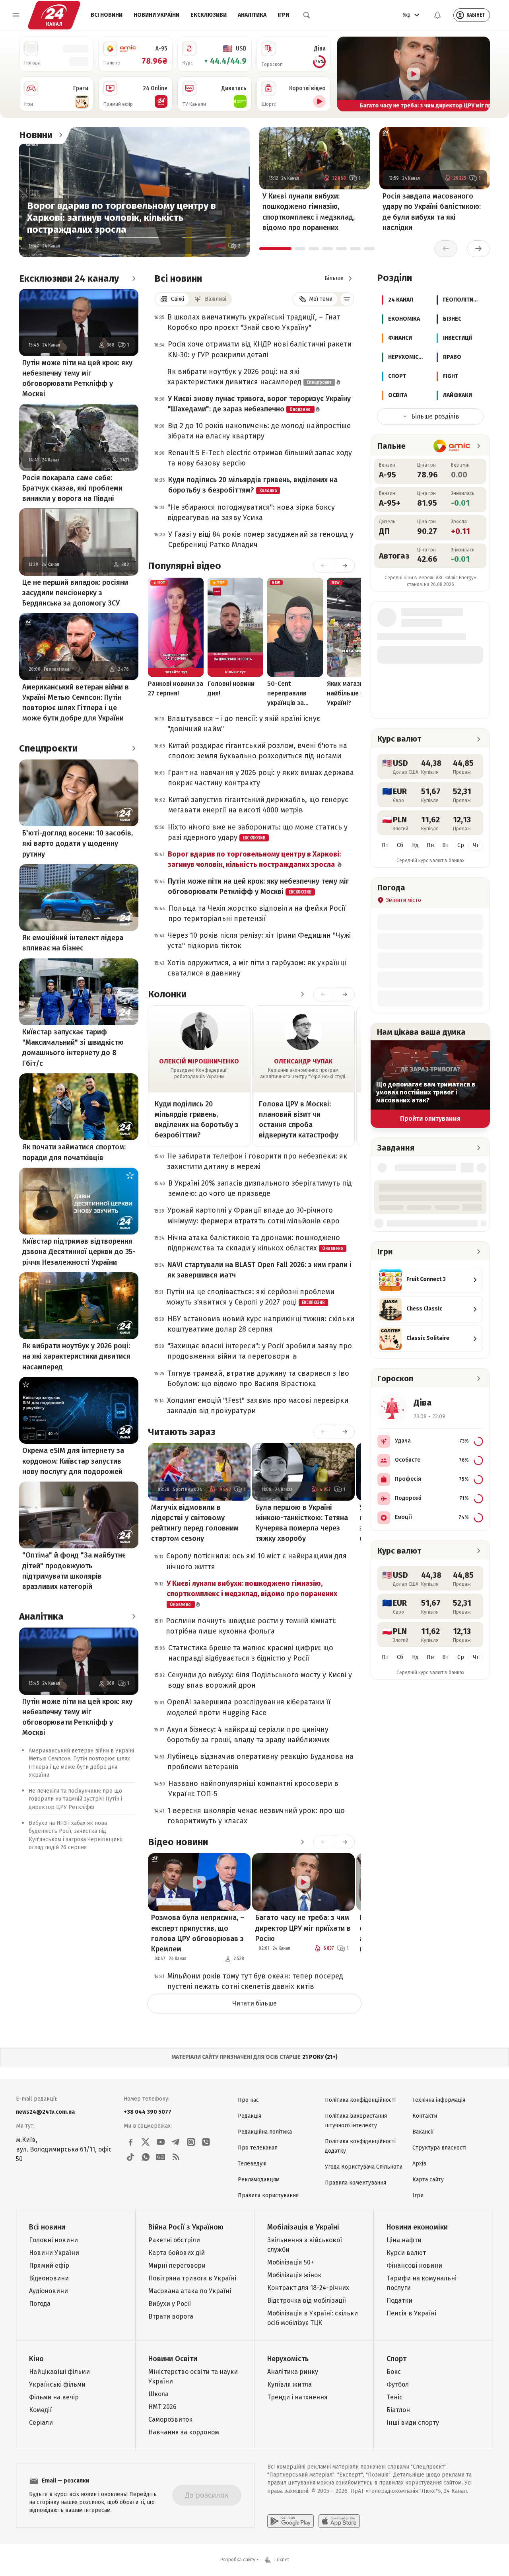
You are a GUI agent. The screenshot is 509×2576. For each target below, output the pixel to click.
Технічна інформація (439, 2100)
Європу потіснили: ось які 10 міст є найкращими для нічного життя (256, 1561)
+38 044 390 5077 (148, 2112)
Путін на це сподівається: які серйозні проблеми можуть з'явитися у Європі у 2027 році (250, 1297)
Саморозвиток (170, 2419)
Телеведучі (252, 2164)
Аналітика (252, 15)
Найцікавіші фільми (59, 2372)
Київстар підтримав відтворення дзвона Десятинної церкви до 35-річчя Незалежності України (79, 1252)
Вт (445, 845)
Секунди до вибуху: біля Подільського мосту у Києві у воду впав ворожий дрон (260, 1680)
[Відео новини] (302, 1842)
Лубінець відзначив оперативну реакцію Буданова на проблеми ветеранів (260, 1762)
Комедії (40, 2410)
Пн (430, 845)
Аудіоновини (49, 2291)
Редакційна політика (265, 2132)
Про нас (248, 2100)
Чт (476, 845)
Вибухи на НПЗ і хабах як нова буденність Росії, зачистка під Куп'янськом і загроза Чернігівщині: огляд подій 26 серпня (75, 1835)
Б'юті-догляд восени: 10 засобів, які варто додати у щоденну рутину (78, 843)
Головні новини (53, 2240)
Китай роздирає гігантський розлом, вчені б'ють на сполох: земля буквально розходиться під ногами (258, 751)
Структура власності (439, 2148)
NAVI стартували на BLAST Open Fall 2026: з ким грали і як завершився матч (259, 1270)
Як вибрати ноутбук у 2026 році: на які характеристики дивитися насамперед (76, 1356)
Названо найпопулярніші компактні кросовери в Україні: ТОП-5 (253, 1789)
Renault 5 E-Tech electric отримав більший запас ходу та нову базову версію (260, 458)
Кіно (36, 2359)
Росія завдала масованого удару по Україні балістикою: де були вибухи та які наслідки (432, 212)
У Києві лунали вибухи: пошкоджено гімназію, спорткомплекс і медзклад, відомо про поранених (309, 212)
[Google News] (161, 2157)
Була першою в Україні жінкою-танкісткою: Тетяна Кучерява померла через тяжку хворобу (302, 1523)
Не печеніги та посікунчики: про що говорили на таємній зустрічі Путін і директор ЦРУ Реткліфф (75, 1799)
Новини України (156, 15)
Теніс (394, 2397)
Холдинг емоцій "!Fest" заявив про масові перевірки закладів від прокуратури (258, 1406)
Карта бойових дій (177, 2253)
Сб (400, 845)
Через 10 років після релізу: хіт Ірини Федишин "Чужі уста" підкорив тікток (259, 940)
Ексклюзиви (209, 15)
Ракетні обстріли (174, 2240)
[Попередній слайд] (347, 74)
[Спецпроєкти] (134, 748)
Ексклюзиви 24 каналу (69, 278)
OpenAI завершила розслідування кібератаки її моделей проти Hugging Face (249, 1707)
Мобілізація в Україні (303, 2227)
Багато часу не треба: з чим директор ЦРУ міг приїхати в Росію (303, 1928)
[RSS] (176, 2157)
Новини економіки (417, 2227)
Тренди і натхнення (297, 2397)
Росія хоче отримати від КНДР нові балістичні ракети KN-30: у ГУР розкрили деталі (260, 349)
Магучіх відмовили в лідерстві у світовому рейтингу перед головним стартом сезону (195, 1523)
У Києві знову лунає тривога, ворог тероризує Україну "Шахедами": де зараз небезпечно (259, 404)
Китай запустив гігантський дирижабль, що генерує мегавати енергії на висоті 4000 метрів (258, 805)
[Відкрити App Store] (339, 2521)
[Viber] (206, 2142)
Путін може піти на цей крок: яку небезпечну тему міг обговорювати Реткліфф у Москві (77, 378)
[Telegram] (176, 2142)
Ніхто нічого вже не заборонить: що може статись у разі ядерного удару (258, 832)
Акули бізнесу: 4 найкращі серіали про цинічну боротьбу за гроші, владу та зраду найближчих (248, 1735)
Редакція (250, 2116)
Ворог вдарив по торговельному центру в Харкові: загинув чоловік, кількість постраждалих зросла (121, 218)
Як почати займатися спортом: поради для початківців (74, 1152)
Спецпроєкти (48, 748)
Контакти (425, 2116)
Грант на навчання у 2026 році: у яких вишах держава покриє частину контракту (261, 778)
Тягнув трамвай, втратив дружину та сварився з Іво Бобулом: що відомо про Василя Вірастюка (258, 1379)
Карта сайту (428, 2180)
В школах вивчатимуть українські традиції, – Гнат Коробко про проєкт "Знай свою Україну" (254, 322)
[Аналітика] (134, 1616)
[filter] (347, 299)
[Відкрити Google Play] (290, 2521)
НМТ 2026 (162, 2407)
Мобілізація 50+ (290, 2262)
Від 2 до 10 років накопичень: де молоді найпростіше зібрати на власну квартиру (259, 431)
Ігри (283, 15)
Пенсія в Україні (411, 2313)
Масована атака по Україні (190, 2291)
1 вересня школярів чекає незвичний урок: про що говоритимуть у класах (256, 1816)
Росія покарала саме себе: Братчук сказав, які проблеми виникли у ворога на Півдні (72, 488)
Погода (40, 2304)
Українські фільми (57, 2384)
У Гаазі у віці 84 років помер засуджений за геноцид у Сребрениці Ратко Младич (261, 539)
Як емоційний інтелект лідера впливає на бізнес (73, 943)
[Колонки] (302, 994)
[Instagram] (191, 2142)
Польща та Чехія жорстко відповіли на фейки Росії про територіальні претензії (257, 913)
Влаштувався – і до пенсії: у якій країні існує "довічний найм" (244, 724)
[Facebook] (130, 2142)
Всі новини (107, 15)
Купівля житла (289, 2384)
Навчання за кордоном (184, 2432)
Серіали (41, 2423)
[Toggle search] (307, 15)
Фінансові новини (414, 2265)
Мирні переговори (177, 2265)
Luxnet (282, 2560)
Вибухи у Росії (170, 2304)
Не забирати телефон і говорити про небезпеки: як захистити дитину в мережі (257, 1161)
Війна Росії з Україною (186, 2227)
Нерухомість (288, 2359)
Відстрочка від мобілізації (307, 2300)
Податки (399, 2300)
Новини (36, 135)
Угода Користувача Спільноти (364, 2167)
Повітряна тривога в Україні (192, 2278)
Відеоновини (49, 2278)
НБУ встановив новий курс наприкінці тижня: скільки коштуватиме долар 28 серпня (261, 1324)
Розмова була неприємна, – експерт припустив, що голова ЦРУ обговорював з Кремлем (198, 1933)
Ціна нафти (404, 2240)
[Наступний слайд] (480, 74)
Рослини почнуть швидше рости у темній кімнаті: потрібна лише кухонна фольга (251, 1626)
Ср (461, 845)
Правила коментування (356, 2183)
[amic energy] (452, 446)
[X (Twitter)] (146, 2142)
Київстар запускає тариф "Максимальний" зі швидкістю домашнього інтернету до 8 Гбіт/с (73, 1048)
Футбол (398, 2384)
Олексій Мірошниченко (199, 1061)
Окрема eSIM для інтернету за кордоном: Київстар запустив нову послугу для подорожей (73, 1461)
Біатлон (398, 2410)
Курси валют (406, 2253)
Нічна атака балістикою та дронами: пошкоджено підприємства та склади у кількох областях (255, 1243)
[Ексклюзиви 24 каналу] (134, 278)
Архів (419, 2164)
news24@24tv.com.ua (45, 2112)
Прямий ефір (49, 2265)
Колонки (167, 994)
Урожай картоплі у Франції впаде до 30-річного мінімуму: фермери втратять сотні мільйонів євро (254, 1215)
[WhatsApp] (146, 2157)
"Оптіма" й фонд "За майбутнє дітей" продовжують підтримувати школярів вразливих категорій (74, 1571)
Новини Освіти (173, 2359)
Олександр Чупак (303, 1061)
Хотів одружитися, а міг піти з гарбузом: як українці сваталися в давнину (257, 968)
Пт (385, 845)
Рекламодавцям (259, 2180)
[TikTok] (130, 2157)
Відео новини (178, 1842)
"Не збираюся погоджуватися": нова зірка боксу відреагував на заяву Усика (251, 512)
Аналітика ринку (293, 2372)
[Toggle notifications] (437, 15)
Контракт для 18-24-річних (308, 2288)
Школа (158, 2394)
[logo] (54, 15)
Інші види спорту (413, 2423)
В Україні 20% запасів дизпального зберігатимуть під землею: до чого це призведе (260, 1188)
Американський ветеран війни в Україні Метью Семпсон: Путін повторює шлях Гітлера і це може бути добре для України (76, 703)
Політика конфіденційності (360, 2100)
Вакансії (423, 2132)
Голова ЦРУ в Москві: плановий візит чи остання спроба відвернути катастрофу (299, 1120)
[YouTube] (161, 2142)
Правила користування (268, 2195)
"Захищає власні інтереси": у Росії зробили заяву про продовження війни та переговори (260, 1351)
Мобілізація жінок (294, 2275)
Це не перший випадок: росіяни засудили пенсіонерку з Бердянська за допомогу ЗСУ (75, 593)
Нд (415, 845)
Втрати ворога (171, 2316)
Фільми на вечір (54, 2397)
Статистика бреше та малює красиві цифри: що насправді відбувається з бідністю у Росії (251, 1653)
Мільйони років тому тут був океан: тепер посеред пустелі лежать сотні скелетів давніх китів (255, 1981)
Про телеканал (258, 2148)
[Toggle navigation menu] (16, 15)
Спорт (396, 2359)
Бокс (394, 2372)
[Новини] (60, 135)
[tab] (275, 249)
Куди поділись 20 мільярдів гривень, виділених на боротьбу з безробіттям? (253, 485)
